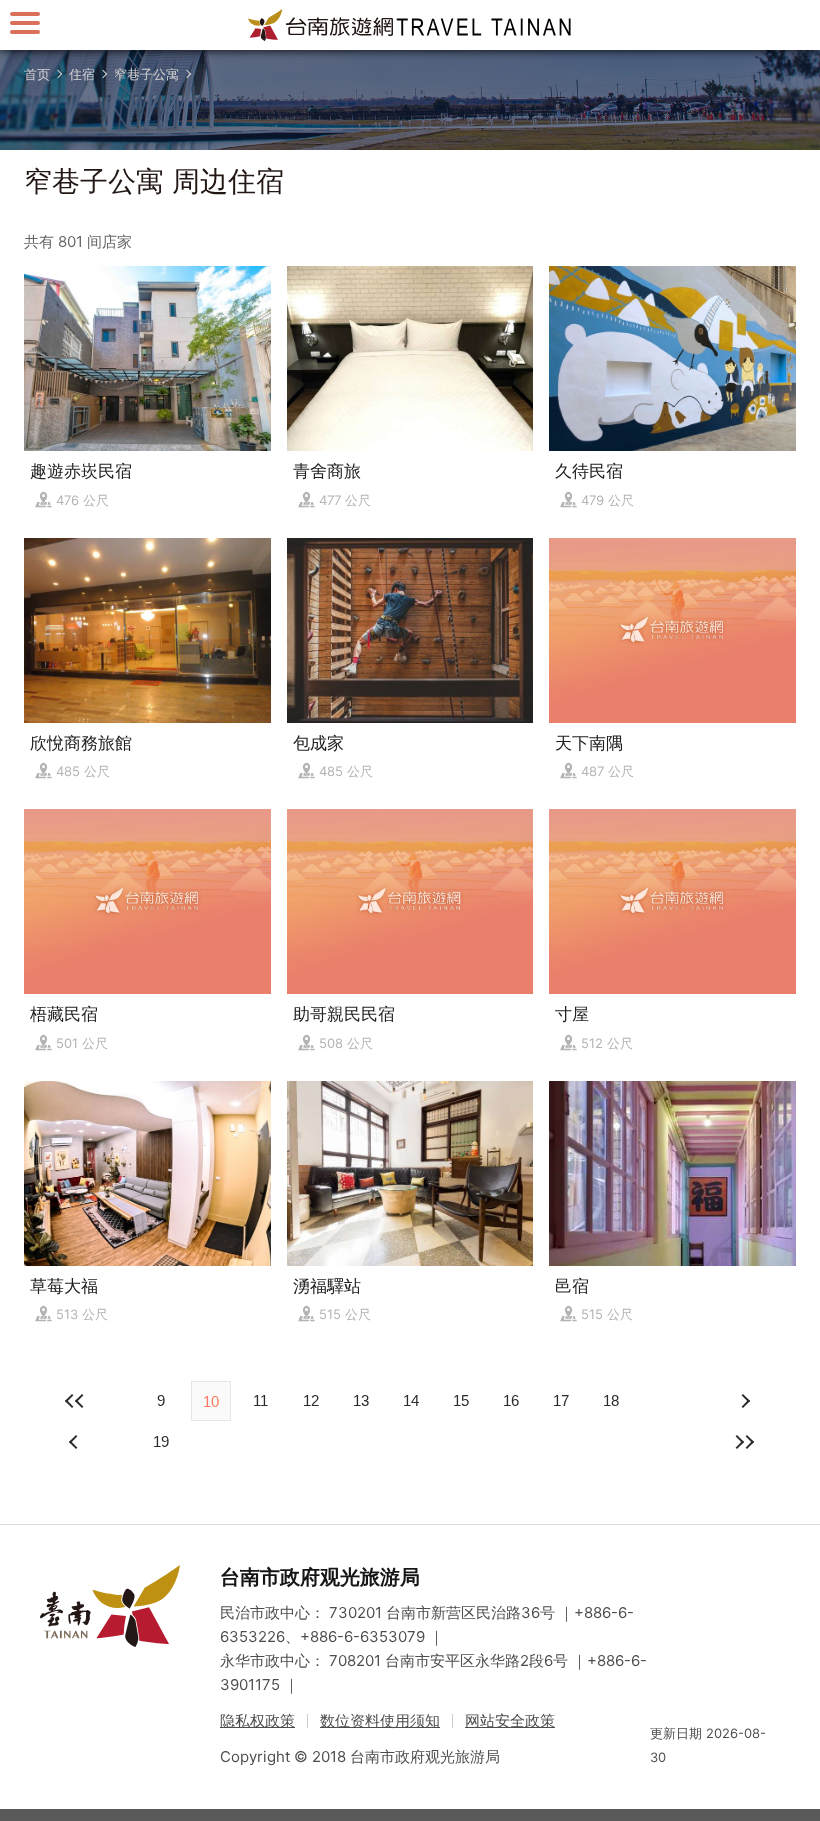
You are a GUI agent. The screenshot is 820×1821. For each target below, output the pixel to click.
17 (561, 1400)
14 (411, 1400)
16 (511, 1400)
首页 (37, 74)
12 (311, 1400)
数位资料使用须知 (380, 1720)
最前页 (76, 1401)
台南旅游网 (410, 25)
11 (260, 1400)
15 (461, 1400)
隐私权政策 (257, 1720)
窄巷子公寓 (146, 74)
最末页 (744, 1442)
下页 (76, 1442)
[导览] (25, 22)
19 (161, 1441)
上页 (744, 1401)
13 (361, 1400)
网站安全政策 (510, 1720)
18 (611, 1400)
